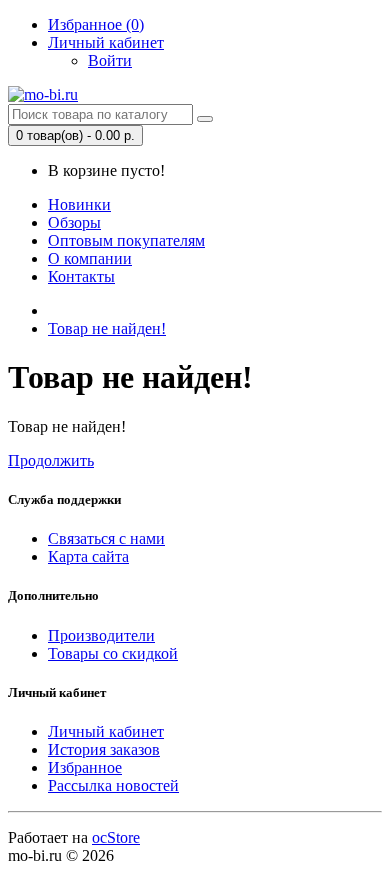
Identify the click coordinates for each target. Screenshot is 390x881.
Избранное (85, 767)
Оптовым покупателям (126, 240)
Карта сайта (88, 556)
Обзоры (74, 222)
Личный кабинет (106, 731)
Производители (101, 635)
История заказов (104, 749)
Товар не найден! (107, 328)
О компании (90, 258)
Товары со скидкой (113, 653)
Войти (110, 60)
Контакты (81, 276)
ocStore (116, 837)
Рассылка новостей (113, 785)
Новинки (79, 204)
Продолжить (51, 460)
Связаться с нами (106, 538)
